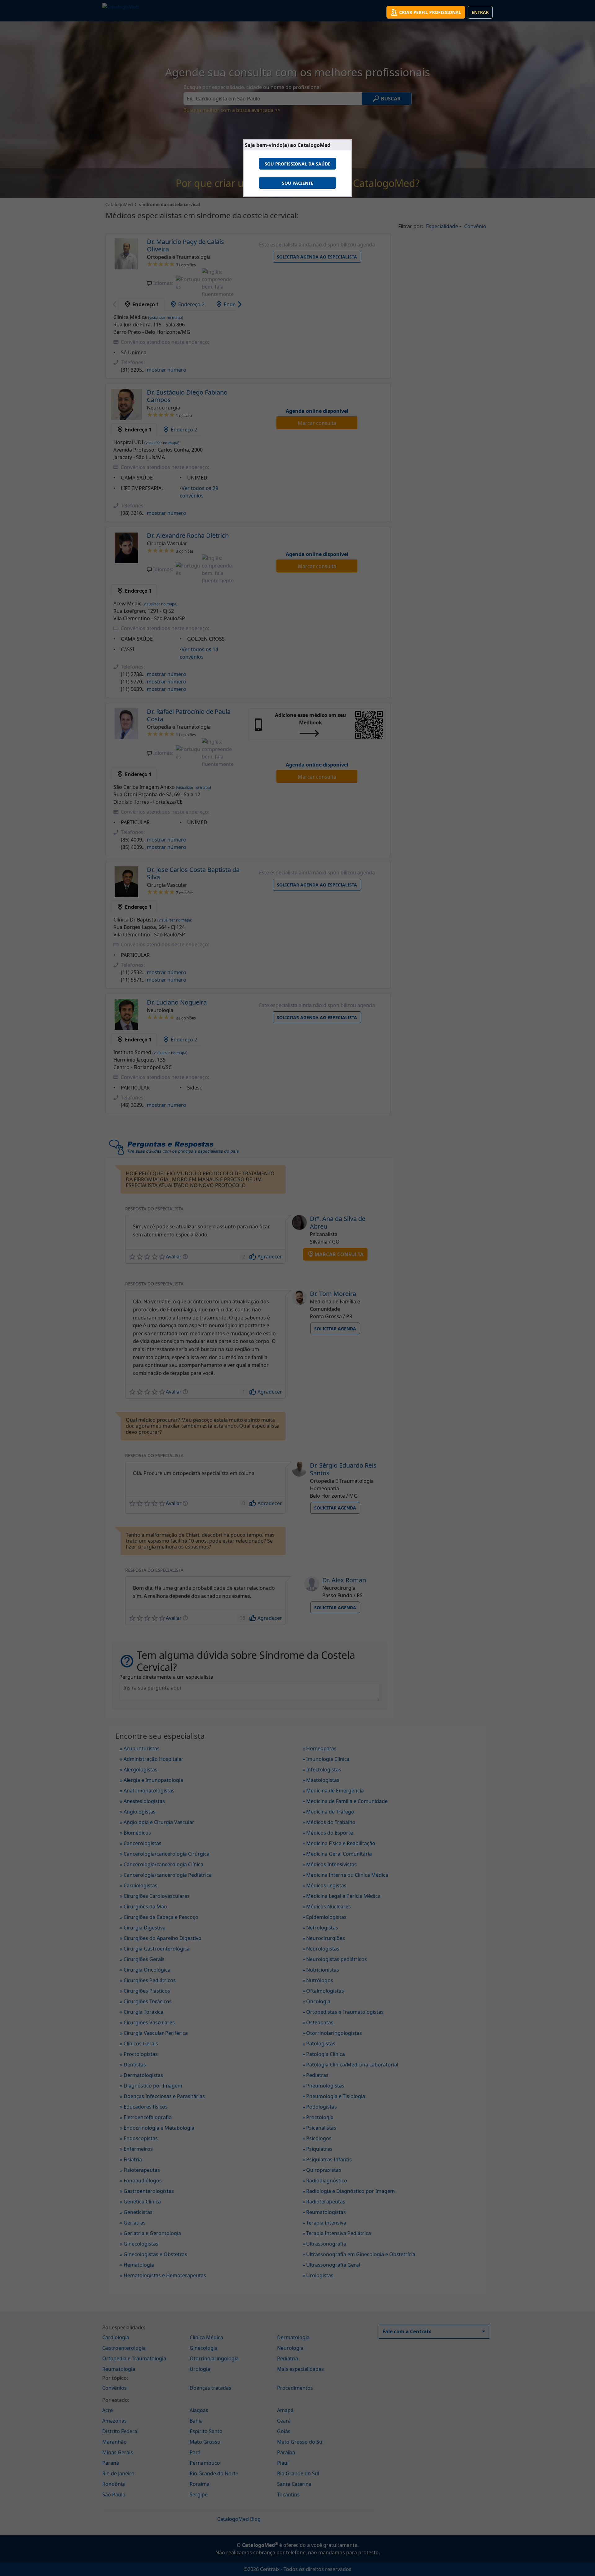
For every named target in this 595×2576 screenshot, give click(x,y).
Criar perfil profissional (430, 12)
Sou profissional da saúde (297, 164)
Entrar (480, 12)
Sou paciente (298, 183)
